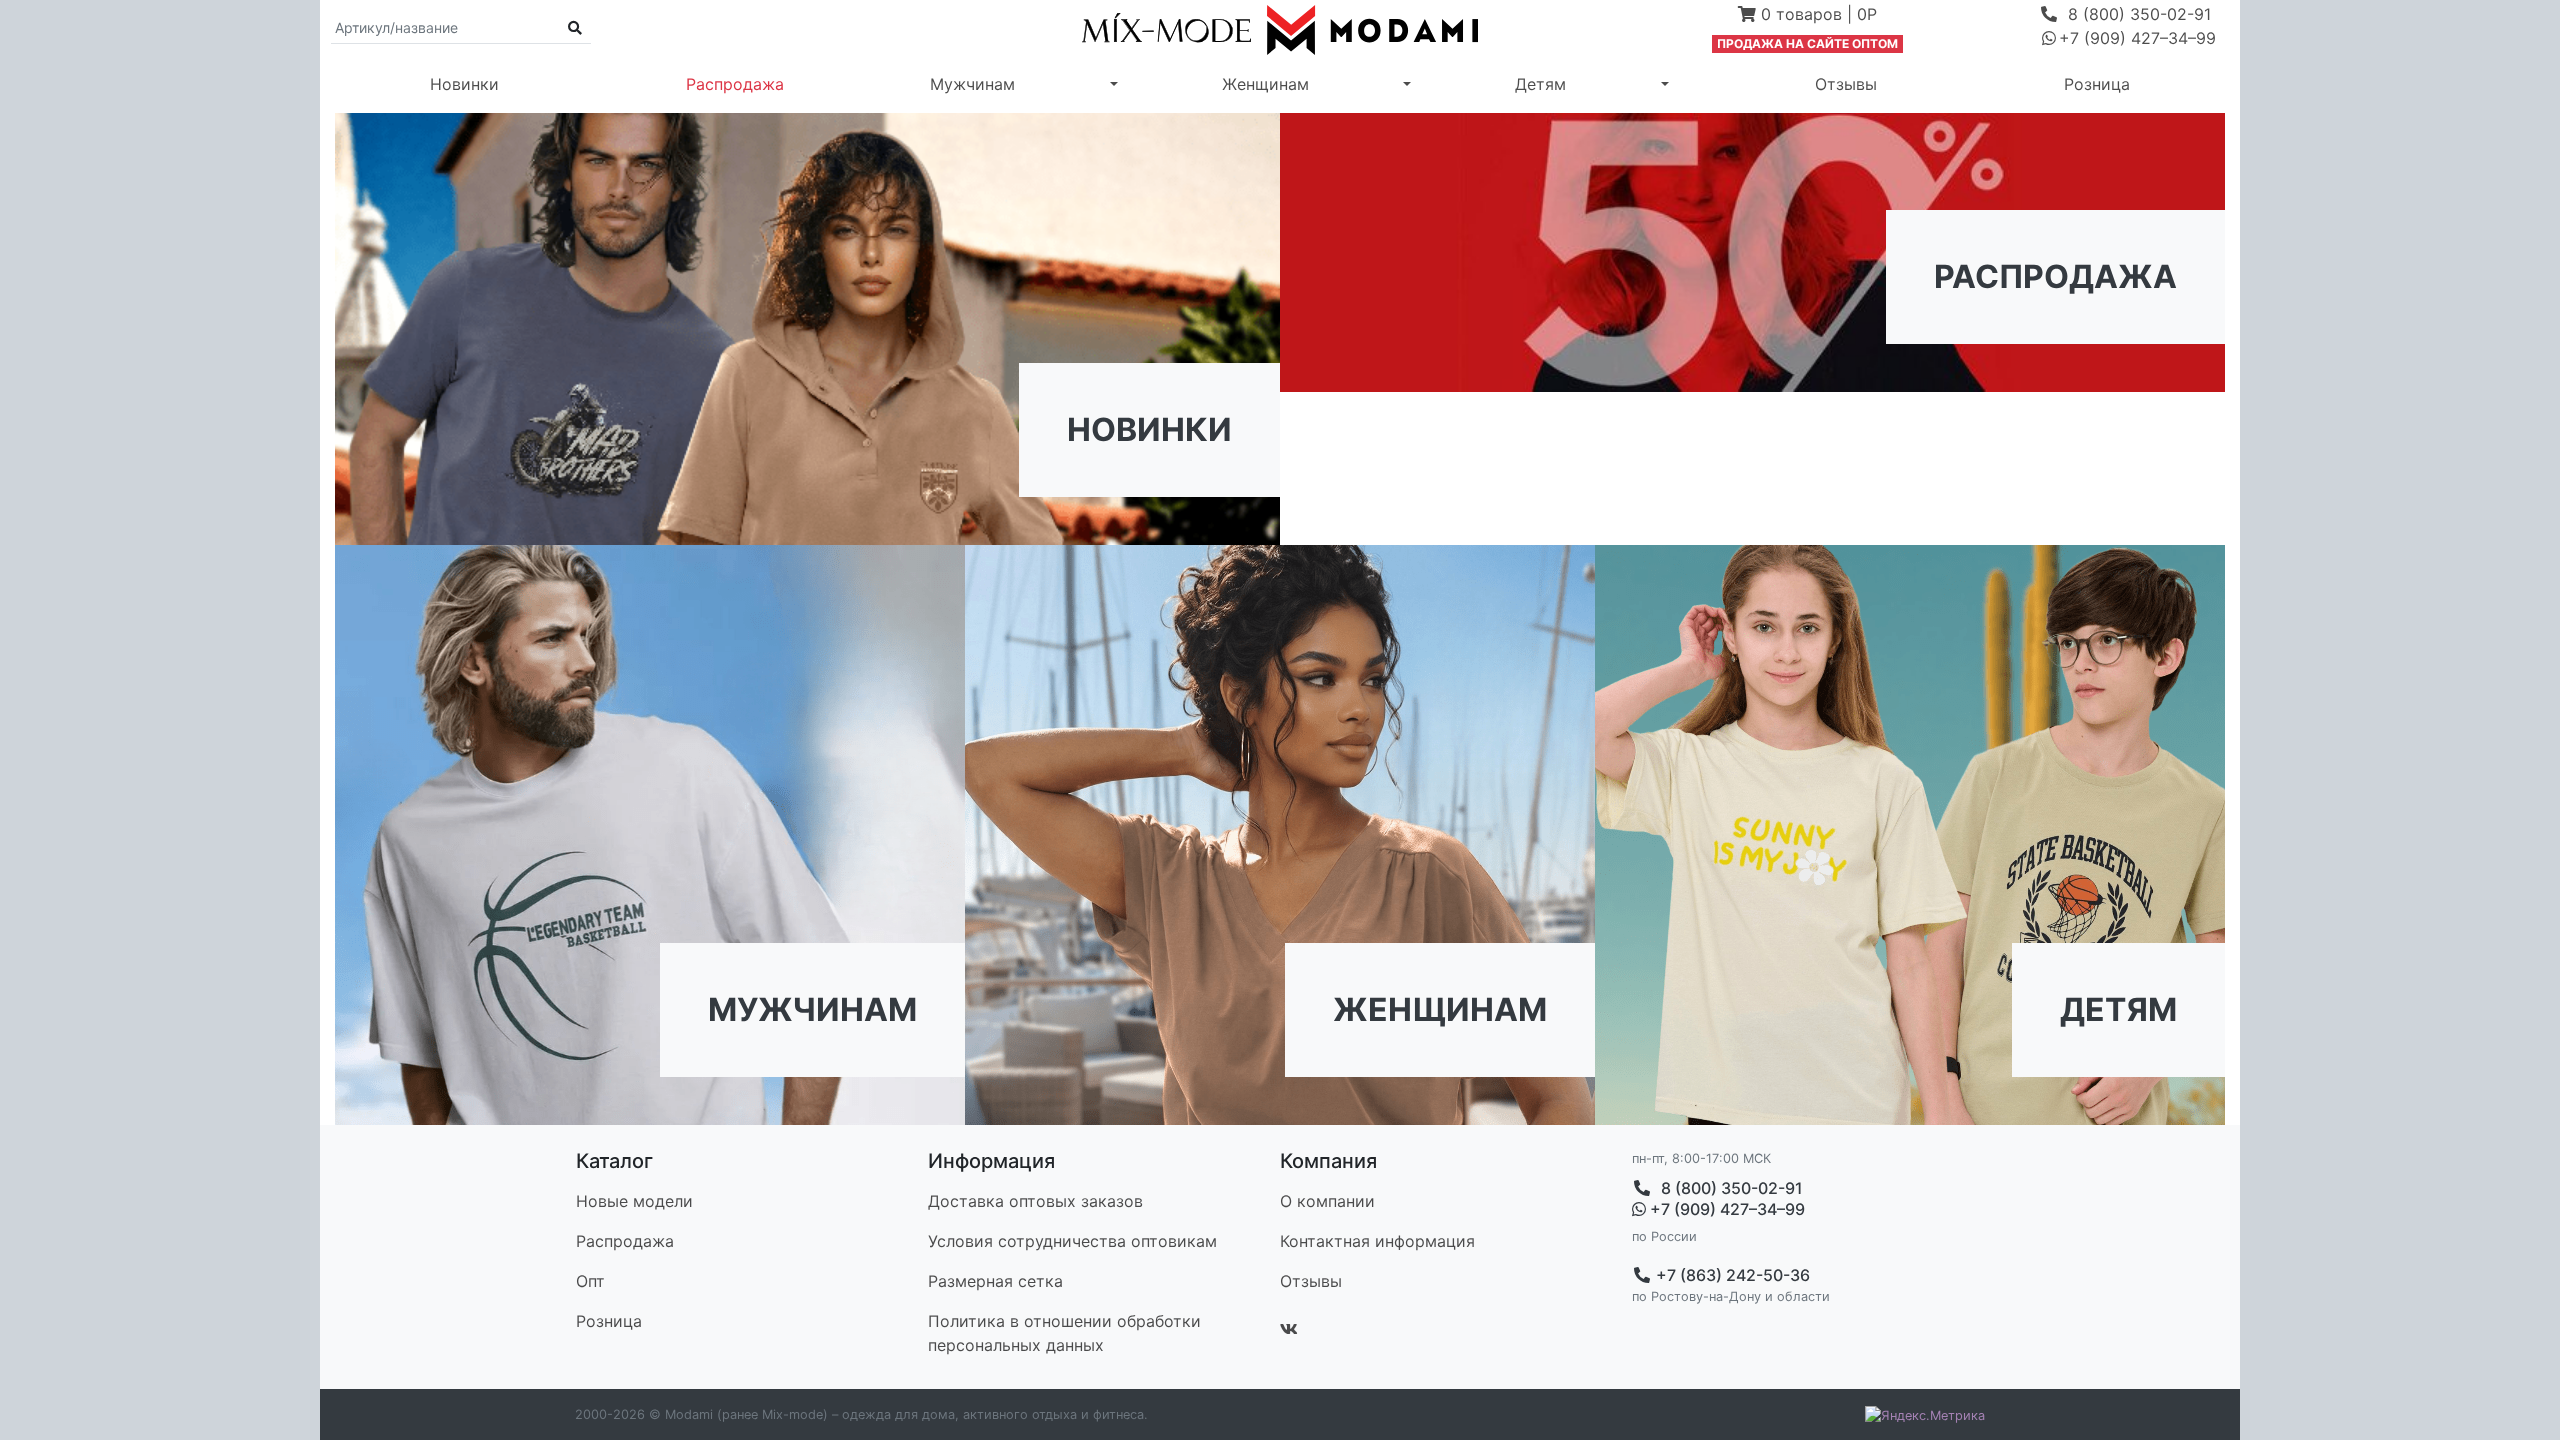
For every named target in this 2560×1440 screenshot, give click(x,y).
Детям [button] (1540, 84)
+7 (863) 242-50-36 (1731, 1275)
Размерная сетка (995, 1281)
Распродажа (735, 84)
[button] (1807, 16)
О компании (1327, 1201)
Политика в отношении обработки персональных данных (1064, 1333)
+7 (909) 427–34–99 (1725, 1209)
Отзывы (1846, 84)
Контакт (1377, 1241)
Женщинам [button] (1265, 84)
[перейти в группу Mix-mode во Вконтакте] (1289, 1329)
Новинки (464, 84)
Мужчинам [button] (972, 84)
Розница (2097, 84)
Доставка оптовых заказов (1035, 1201)
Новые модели (634, 1201)
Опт (590, 1281)
